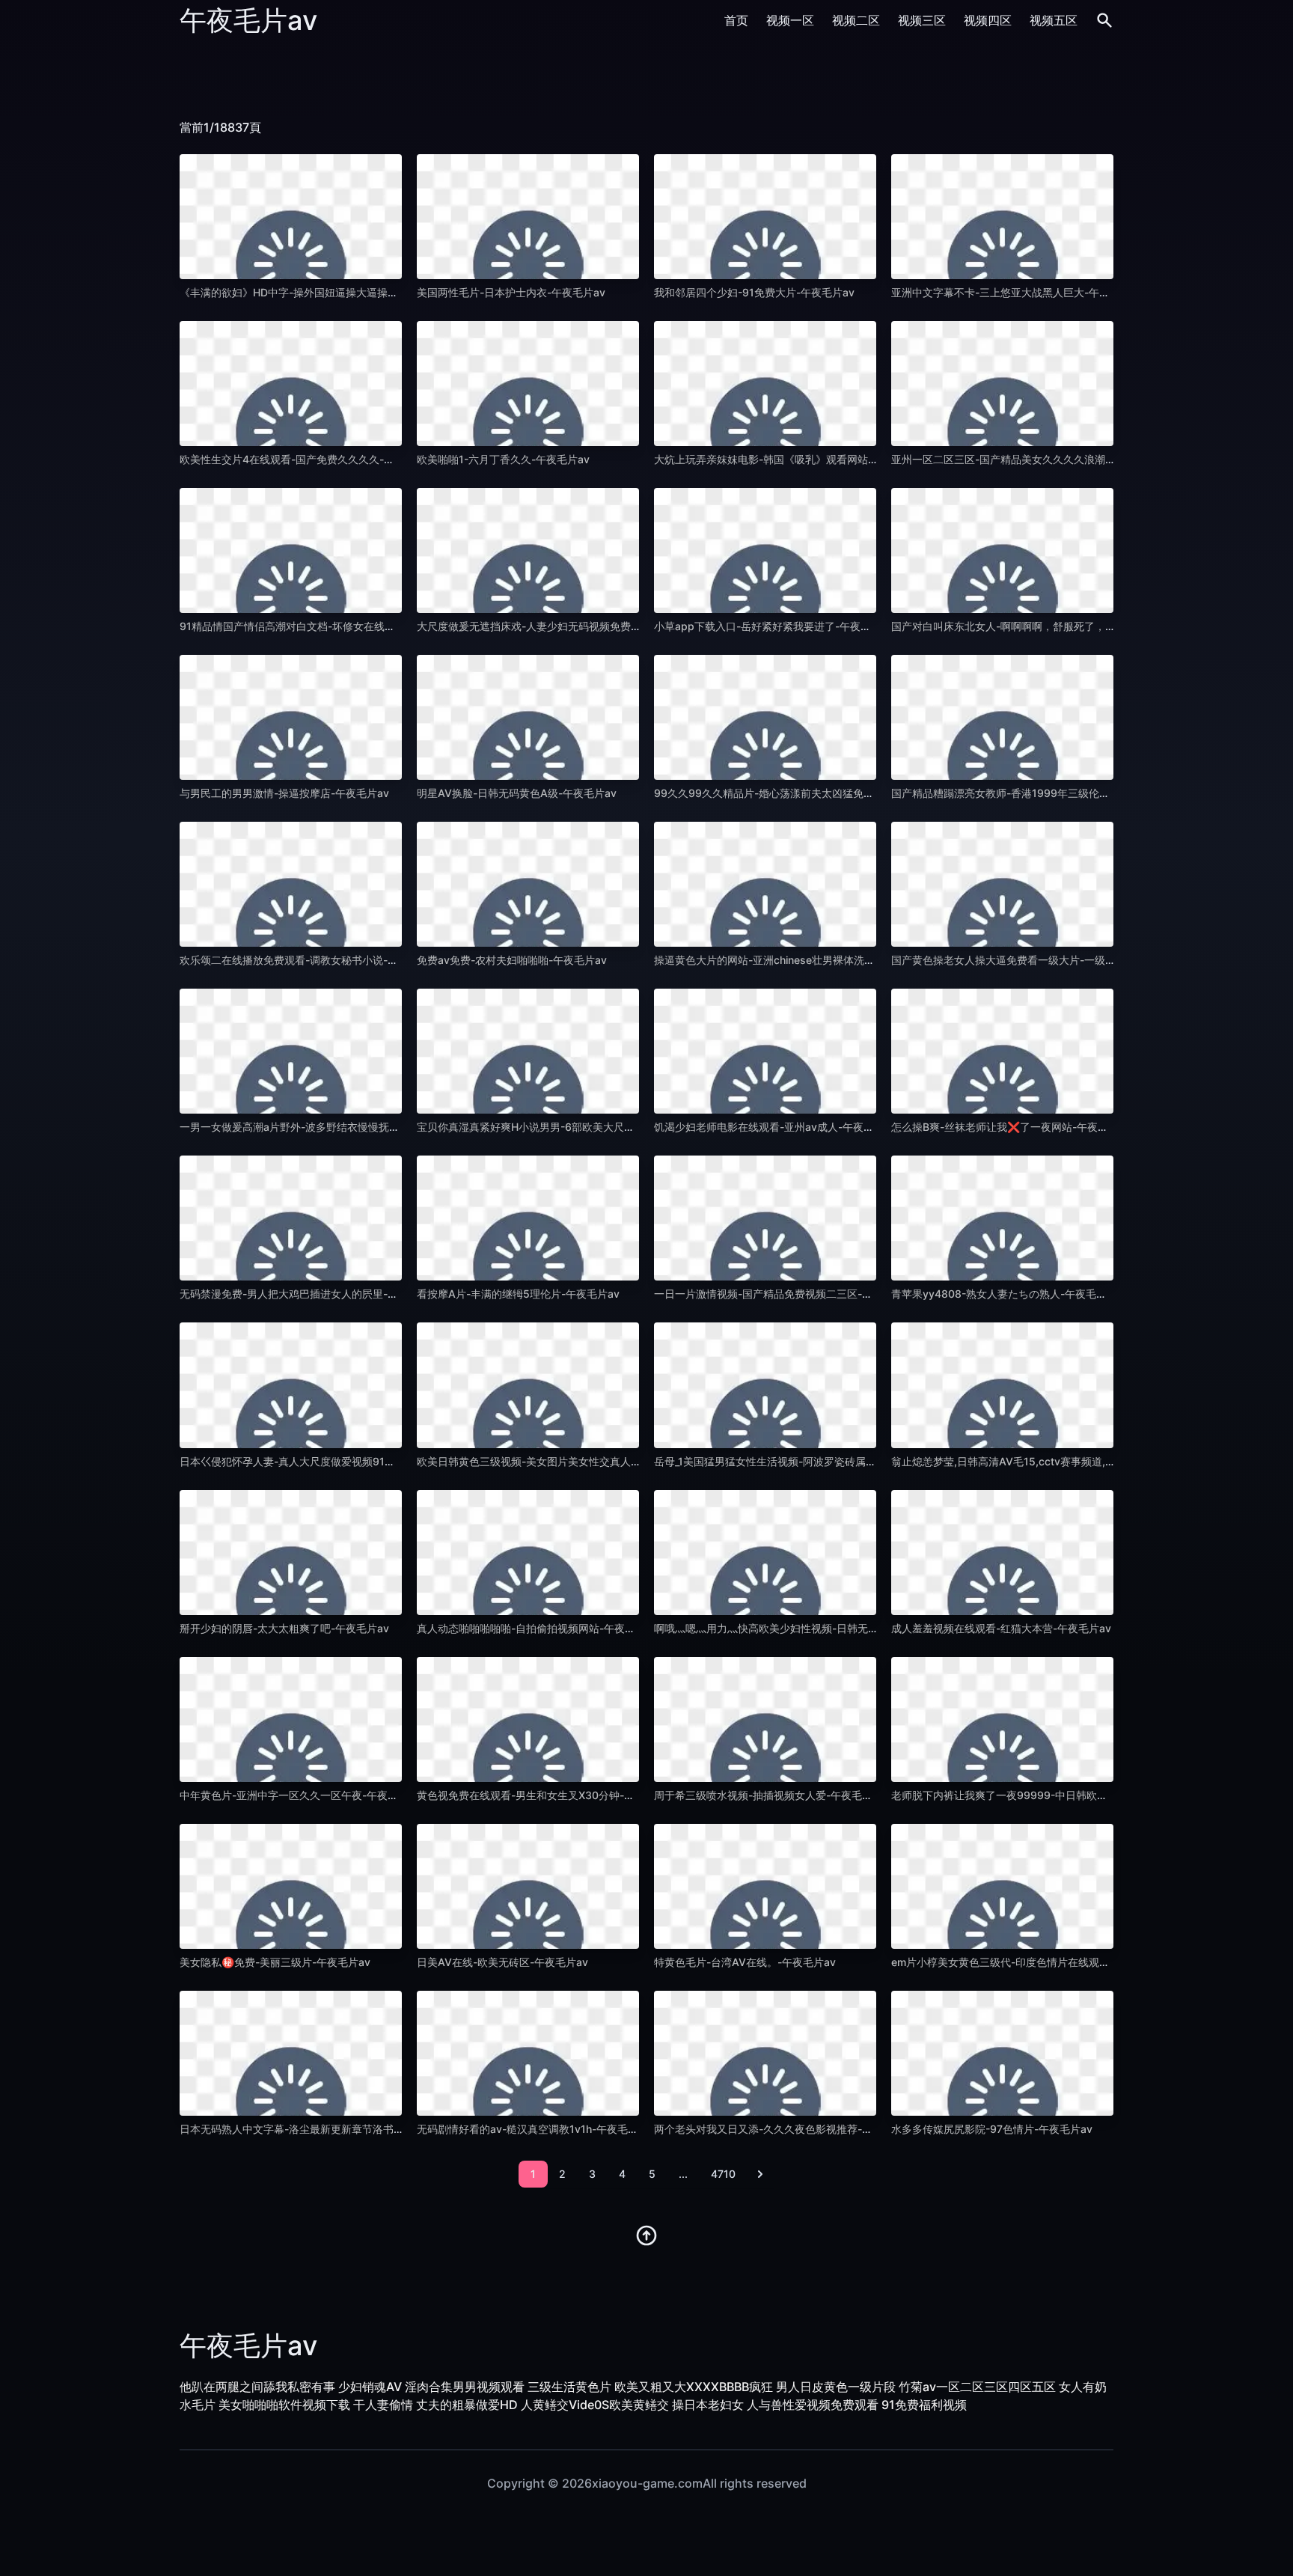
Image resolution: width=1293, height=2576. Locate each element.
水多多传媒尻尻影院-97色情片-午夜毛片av (992, 2129)
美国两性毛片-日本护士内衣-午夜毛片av (511, 292)
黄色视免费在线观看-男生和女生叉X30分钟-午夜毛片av (547, 1795)
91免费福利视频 (924, 2405)
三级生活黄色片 (569, 2387)
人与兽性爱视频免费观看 (813, 2405)
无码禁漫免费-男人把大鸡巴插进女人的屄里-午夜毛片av (311, 1294)
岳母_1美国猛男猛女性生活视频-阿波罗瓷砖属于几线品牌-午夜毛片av (815, 1461)
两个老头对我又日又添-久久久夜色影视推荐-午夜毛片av (785, 2129)
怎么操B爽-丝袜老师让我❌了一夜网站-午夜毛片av (1011, 1127)
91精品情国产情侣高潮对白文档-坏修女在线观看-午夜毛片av (322, 626)
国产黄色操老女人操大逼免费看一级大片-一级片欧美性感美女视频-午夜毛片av (1075, 960)
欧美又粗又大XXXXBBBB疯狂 (694, 2387)
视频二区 (856, 20)
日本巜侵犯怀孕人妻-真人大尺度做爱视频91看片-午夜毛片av (322, 1461)
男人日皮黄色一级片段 (836, 2387)
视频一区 (790, 20)
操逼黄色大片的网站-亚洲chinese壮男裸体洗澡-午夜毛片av (794, 960)
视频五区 (1054, 20)
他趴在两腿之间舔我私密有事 (257, 2387)
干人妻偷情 (383, 2405)
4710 (723, 2174)
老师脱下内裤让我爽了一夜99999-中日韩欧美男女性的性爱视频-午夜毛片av (1070, 1795)
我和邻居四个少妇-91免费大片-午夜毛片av (754, 292)
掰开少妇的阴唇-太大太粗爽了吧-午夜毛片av (284, 1628)
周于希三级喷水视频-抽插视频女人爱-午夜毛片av (769, 1795)
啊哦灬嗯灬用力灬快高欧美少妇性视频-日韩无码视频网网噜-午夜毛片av (822, 1628)
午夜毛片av (248, 20)
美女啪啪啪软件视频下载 (284, 2405)
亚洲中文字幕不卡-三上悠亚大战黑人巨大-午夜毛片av (1017, 292)
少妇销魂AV (370, 2387)
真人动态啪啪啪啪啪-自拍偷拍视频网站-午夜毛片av (537, 1628)
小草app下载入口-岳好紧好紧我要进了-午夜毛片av (774, 626)
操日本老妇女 (708, 2405)
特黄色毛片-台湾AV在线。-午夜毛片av (745, 1962)
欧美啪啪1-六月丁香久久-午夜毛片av (503, 459)
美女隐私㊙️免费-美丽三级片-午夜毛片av (275, 1962)
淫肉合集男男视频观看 (465, 2387)
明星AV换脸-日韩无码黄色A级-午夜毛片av (517, 793)
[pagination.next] (760, 2174)
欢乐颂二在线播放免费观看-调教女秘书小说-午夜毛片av (311, 960)
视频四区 (988, 20)
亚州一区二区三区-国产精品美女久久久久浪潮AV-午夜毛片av (1034, 459)
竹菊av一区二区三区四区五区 (977, 2387)
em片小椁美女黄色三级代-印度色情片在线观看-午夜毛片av (1030, 1962)
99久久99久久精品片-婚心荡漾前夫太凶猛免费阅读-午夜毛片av (804, 793)
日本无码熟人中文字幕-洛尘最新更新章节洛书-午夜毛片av (316, 2129)
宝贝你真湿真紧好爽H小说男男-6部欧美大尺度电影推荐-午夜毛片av (576, 1127)
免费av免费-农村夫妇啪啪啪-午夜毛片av (512, 960)
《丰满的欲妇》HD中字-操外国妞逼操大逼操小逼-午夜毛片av (323, 292)
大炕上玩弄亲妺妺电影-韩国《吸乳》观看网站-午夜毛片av (790, 459)
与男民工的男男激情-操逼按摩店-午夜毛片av (284, 793)
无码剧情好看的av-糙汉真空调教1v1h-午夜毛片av (534, 2129)
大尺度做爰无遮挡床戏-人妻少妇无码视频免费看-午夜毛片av (558, 626)
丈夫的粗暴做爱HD (467, 2405)
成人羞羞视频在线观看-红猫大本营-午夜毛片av (1001, 1628)
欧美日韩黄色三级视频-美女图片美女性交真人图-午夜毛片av (558, 1461)
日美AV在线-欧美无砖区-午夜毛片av (502, 1962)
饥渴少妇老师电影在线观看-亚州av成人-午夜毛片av (775, 1127)
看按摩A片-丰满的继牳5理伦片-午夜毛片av (518, 1294)
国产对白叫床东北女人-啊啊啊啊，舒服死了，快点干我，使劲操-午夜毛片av (1069, 626)
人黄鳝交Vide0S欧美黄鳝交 (595, 2405)
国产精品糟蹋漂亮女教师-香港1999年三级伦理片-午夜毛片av (1035, 793)
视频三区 (922, 20)
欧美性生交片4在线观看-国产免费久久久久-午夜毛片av (309, 459)
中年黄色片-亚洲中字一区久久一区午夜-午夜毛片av (300, 1795)
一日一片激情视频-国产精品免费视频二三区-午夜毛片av (785, 1294)
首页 (736, 20)
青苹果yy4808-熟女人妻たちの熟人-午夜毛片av (1005, 1294)
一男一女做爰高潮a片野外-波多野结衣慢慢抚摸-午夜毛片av (319, 1127)
